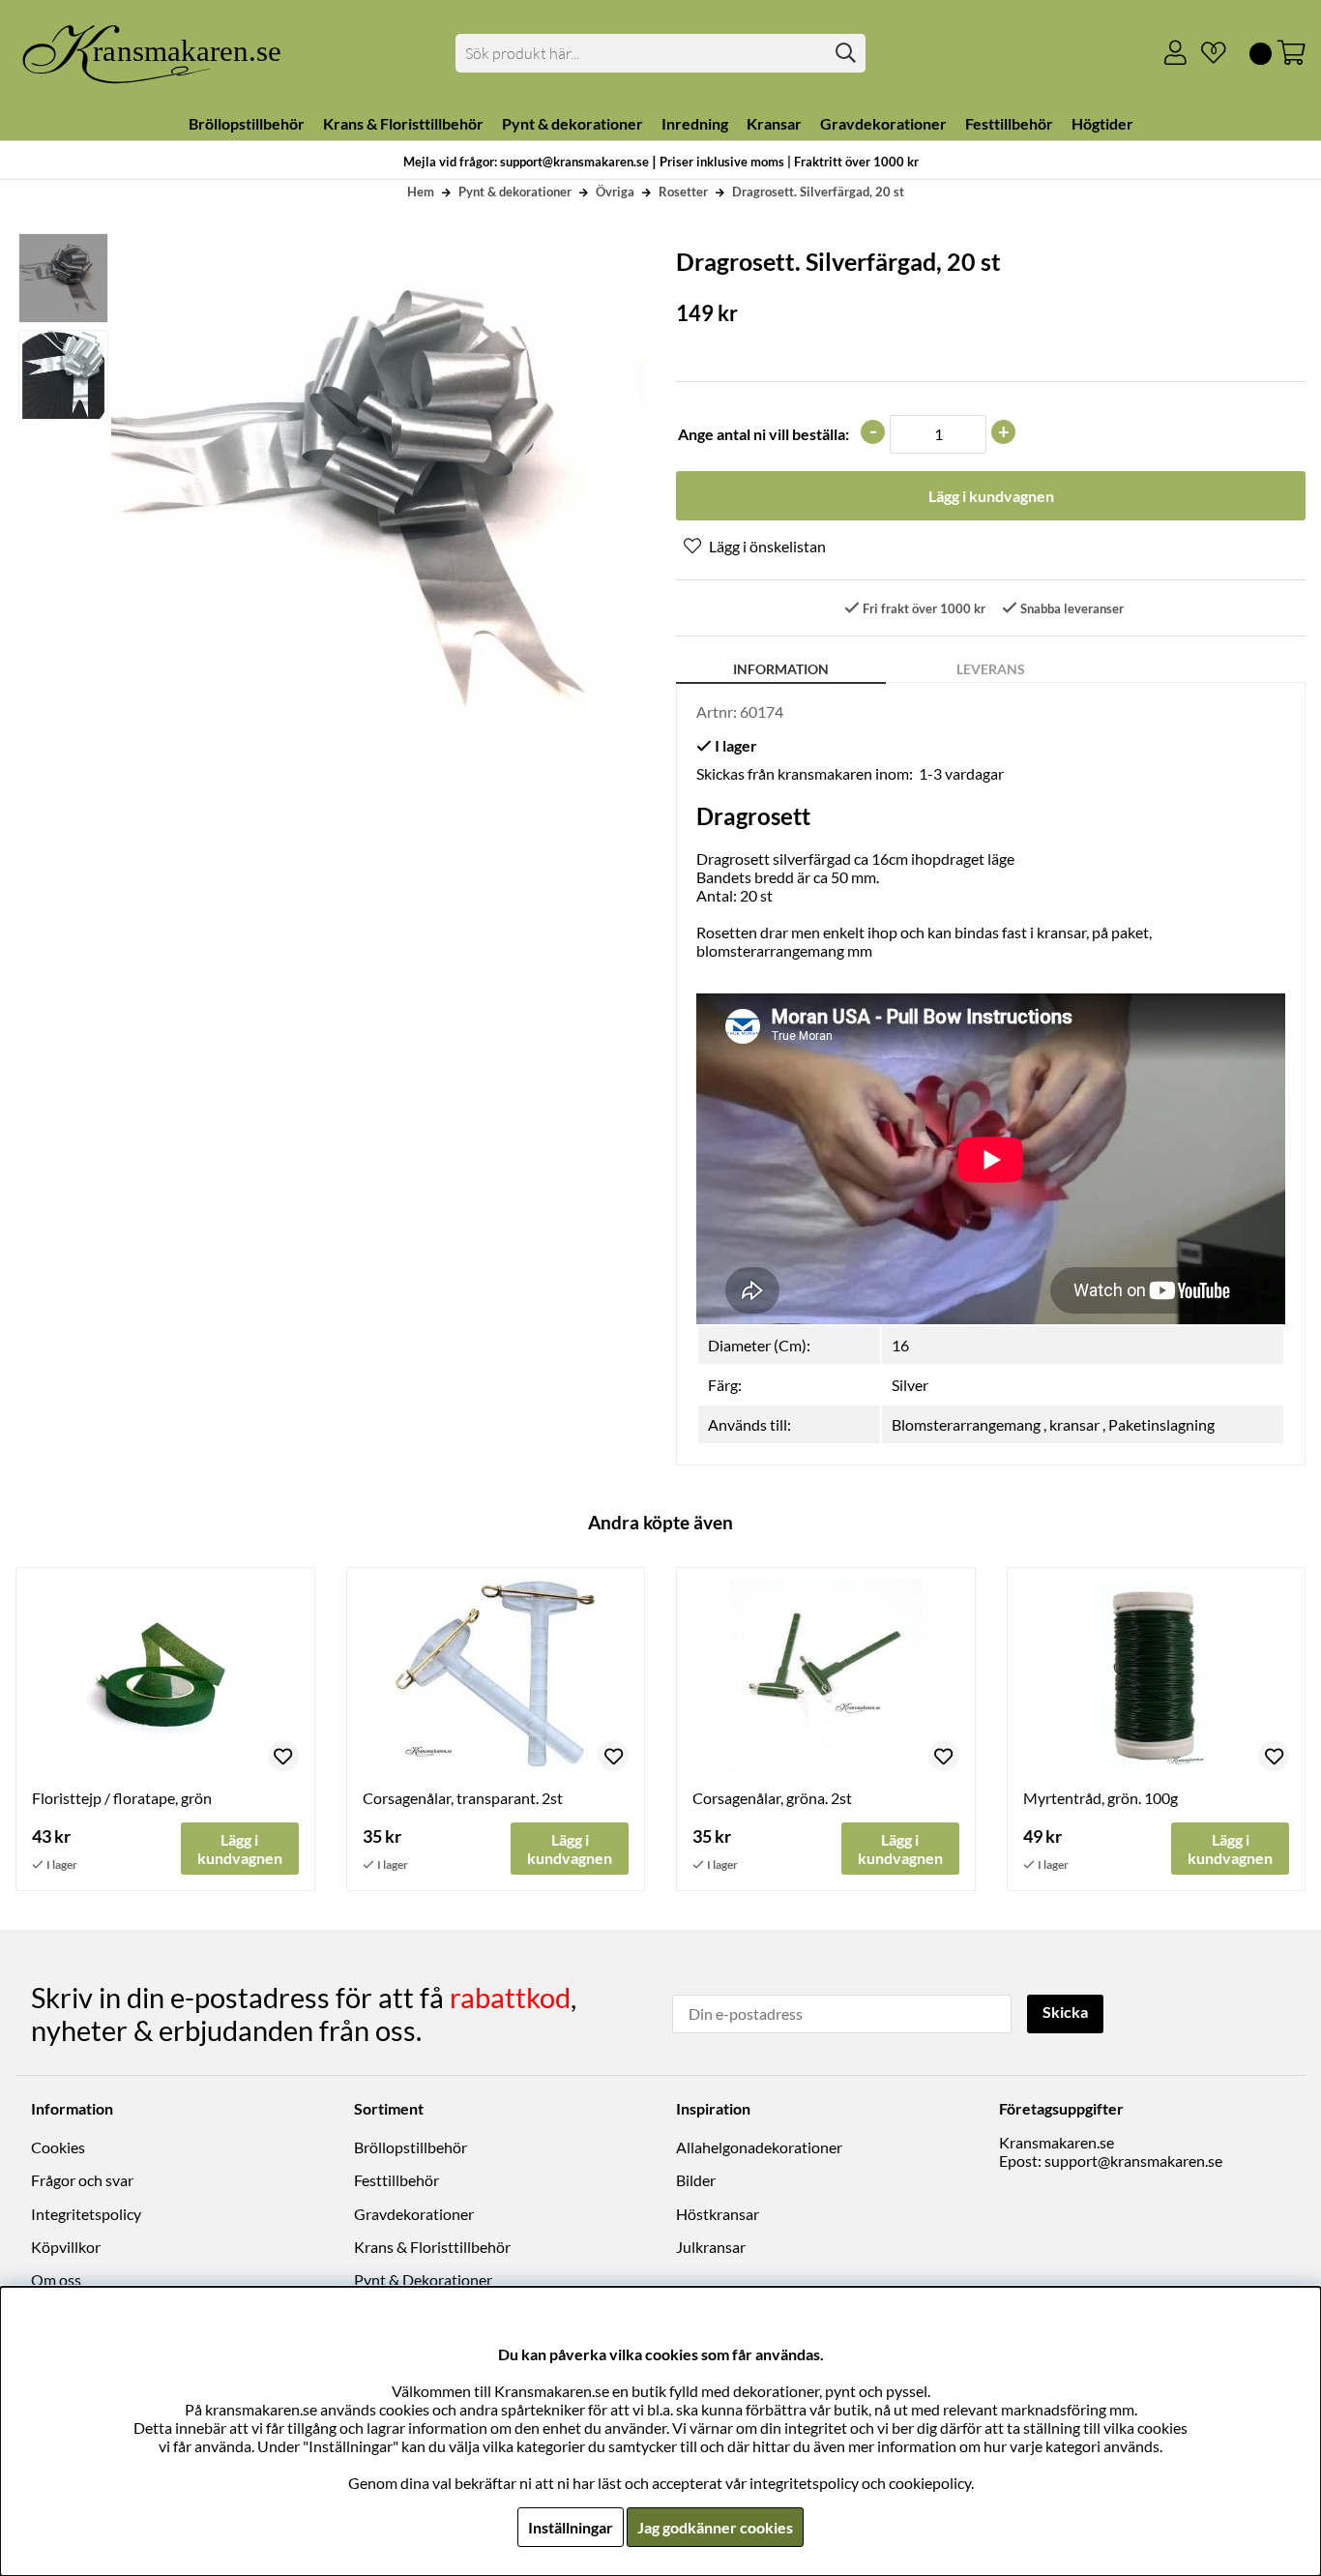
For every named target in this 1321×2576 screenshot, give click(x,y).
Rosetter (683, 192)
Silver (910, 1385)
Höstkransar (718, 2214)
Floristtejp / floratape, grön (122, 1798)
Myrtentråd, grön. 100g (1101, 1798)
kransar (1074, 1424)
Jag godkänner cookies (715, 2527)
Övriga (615, 192)
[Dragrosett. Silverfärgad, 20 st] (62, 278)
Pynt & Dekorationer (423, 2280)
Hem (421, 192)
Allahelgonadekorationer (759, 2147)
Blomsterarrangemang (966, 1424)
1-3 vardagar (961, 773)
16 (900, 1345)
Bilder (696, 2180)
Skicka (1065, 2012)
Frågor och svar (82, 2180)
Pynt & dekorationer (515, 192)
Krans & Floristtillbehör (432, 2247)
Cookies (58, 2147)
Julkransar (711, 2247)
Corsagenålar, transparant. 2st (463, 1798)
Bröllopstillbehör (411, 2147)
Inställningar (571, 2527)
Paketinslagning (1161, 1424)
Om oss (56, 2280)
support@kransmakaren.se (1133, 2161)
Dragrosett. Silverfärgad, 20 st (818, 192)
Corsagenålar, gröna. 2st (772, 1798)
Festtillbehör (396, 2180)
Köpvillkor (66, 2247)
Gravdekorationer (414, 2214)
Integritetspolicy (86, 2214)
